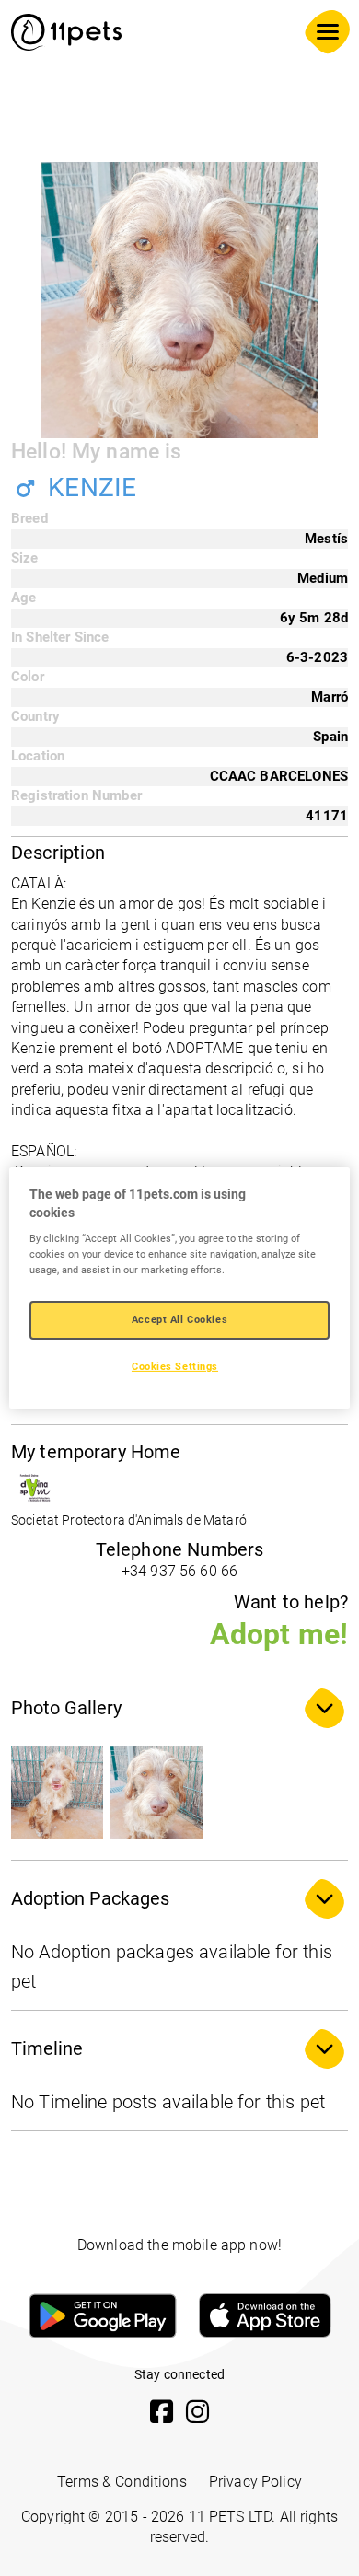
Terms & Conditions (122, 2482)
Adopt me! (279, 1634)
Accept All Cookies (179, 1319)
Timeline (47, 2048)
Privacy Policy (255, 2482)
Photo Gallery (66, 1708)
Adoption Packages (90, 1898)
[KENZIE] (57, 1793)
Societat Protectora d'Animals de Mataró (129, 1520)
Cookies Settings (175, 1366)
